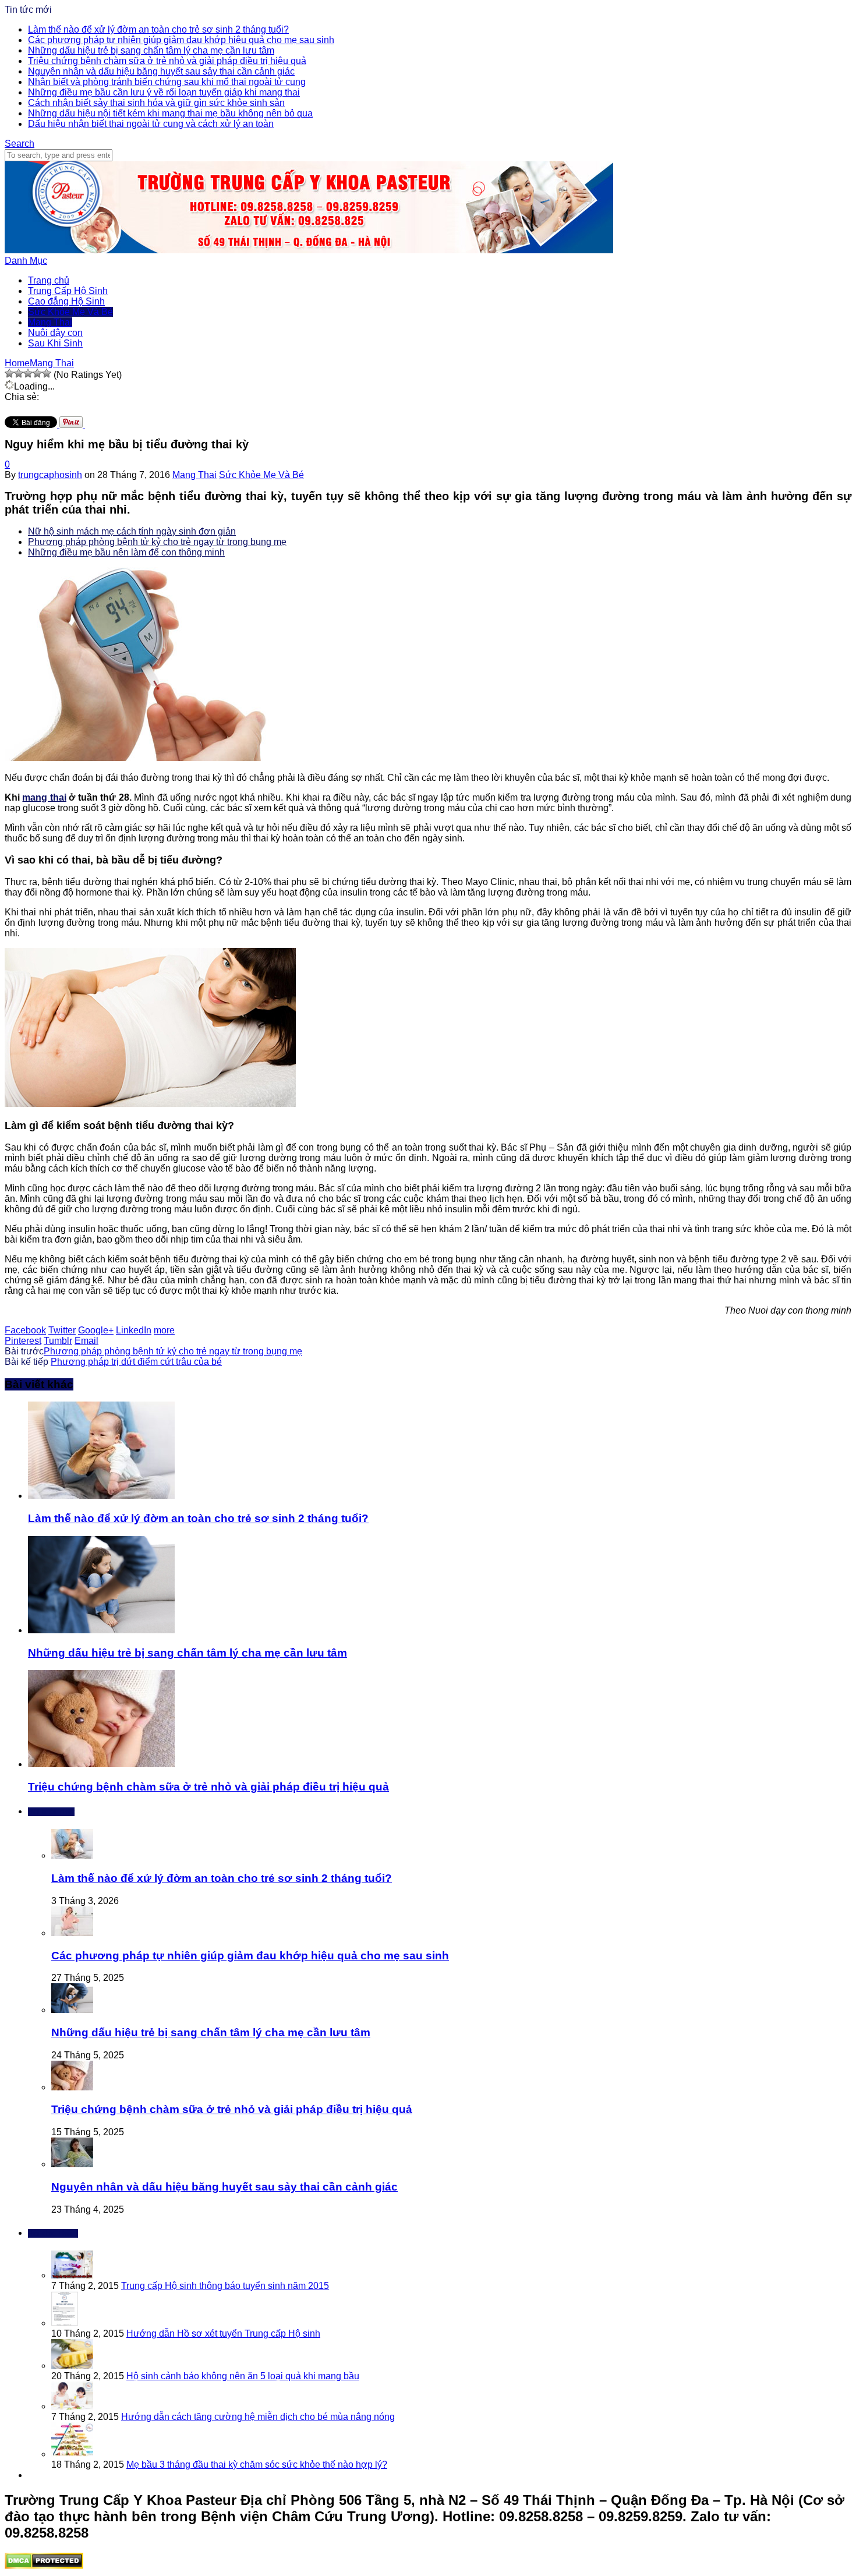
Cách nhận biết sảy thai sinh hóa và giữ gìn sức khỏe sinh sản (156, 103)
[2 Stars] (19, 373)
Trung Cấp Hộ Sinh (68, 291)
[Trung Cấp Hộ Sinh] (309, 250)
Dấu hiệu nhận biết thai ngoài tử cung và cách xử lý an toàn (151, 124)
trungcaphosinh (50, 475)
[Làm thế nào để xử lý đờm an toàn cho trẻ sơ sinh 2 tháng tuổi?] (101, 1496)
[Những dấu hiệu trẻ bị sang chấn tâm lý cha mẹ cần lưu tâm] (101, 1630)
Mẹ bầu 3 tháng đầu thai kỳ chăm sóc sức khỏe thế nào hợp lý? (257, 2464)
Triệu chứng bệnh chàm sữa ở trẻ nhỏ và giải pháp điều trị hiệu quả (167, 61)
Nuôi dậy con (55, 333)
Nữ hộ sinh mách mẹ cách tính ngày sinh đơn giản (132, 531)
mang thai (44, 797)
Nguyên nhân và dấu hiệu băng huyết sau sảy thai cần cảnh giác (161, 71)
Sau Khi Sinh (55, 343)
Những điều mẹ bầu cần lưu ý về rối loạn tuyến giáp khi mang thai (164, 92)
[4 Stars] (37, 373)
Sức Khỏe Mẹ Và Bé (70, 312)
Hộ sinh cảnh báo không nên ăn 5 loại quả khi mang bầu (243, 2376)
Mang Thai (50, 322)
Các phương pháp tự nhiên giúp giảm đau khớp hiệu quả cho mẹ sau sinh (181, 40)
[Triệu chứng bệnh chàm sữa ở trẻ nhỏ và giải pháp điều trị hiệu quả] (101, 1764)
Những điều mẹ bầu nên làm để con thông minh (126, 552)
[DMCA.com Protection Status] (44, 2566)
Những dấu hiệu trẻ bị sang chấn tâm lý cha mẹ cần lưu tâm (151, 50)
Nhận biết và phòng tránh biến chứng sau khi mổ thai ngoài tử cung (167, 82)
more (164, 1330)
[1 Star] (9, 373)
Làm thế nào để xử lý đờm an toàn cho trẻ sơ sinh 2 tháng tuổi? (158, 29)
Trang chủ (49, 280)
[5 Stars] (47, 373)
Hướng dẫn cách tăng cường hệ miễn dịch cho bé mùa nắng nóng (258, 2417)
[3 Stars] (28, 373)
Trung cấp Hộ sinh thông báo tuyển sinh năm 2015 (225, 2286)
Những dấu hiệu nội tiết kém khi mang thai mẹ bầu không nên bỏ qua (170, 113)
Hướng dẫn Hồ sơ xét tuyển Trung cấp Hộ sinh (223, 2333)
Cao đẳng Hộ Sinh (66, 301)
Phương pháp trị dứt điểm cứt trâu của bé (136, 1362)
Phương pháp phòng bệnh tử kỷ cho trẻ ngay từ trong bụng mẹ (157, 542)
